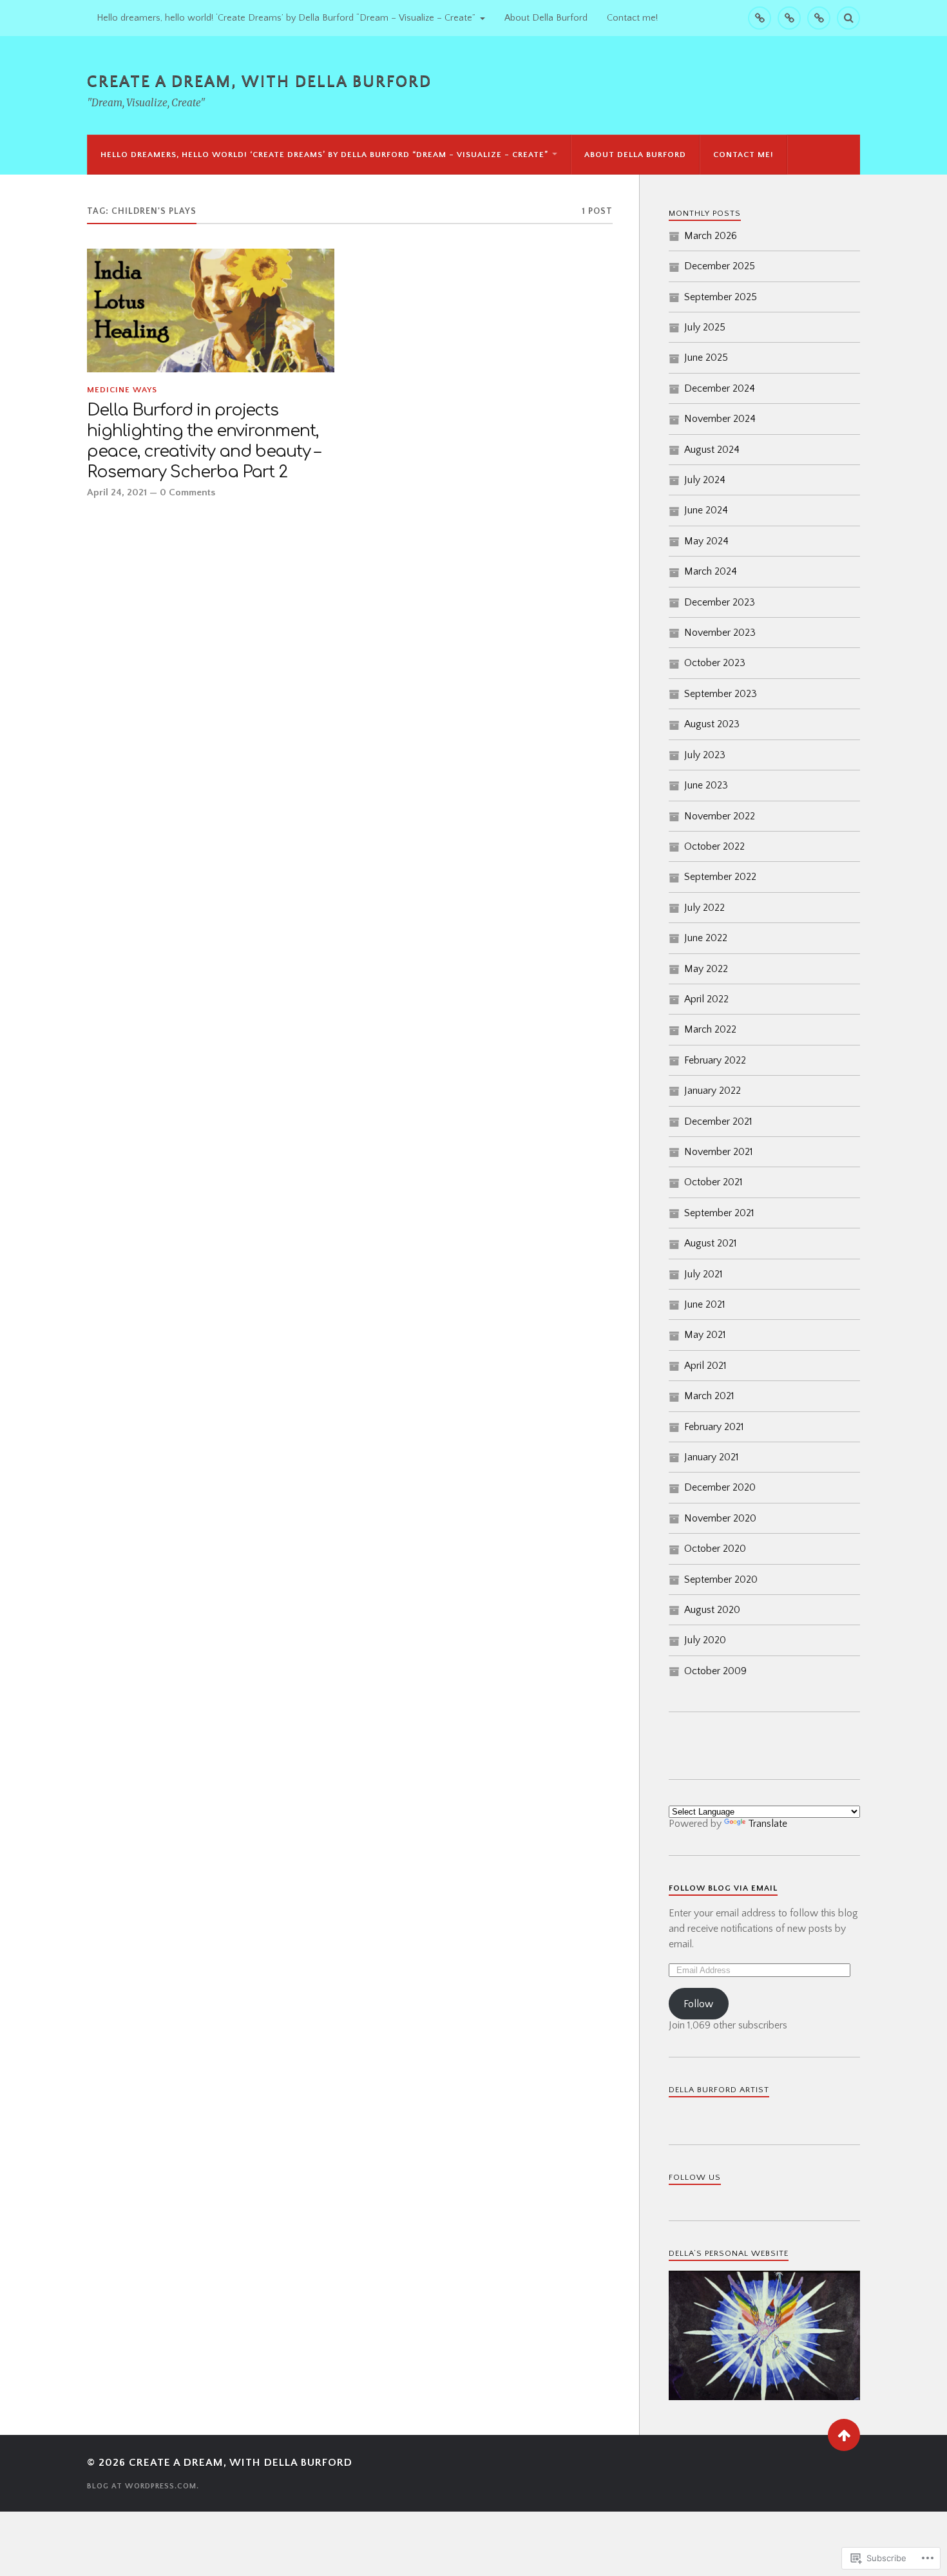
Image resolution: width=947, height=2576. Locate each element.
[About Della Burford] (789, 18)
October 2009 (715, 1671)
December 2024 (720, 388)
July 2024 (705, 480)
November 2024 (720, 419)
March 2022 (710, 1029)
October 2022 (714, 846)
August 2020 (712, 1610)
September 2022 (720, 877)
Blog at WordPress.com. (143, 2486)
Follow (698, 2004)
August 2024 (712, 450)
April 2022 (706, 999)
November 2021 (719, 1152)
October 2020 (715, 1549)
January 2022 (713, 1091)
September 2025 (721, 297)
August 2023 (712, 724)
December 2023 (720, 602)
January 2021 (712, 1457)
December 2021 (718, 1121)
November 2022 (720, 816)
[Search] (848, 18)
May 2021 (705, 1335)
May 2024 (706, 541)
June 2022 (706, 938)
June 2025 (706, 358)
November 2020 (720, 1518)
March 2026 (711, 236)
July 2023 (705, 755)
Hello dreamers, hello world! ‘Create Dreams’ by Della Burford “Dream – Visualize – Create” (286, 18)
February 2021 (714, 1427)
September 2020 (721, 1579)
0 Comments (187, 492)
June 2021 (705, 1304)
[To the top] (844, 2435)
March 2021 (709, 1396)
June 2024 (706, 510)
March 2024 (711, 571)
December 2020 (720, 1487)
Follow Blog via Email (723, 1888)
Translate (768, 1824)
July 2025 (705, 327)
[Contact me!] (819, 18)
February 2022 (715, 1060)
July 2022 (704, 908)
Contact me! (632, 18)
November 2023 (720, 633)
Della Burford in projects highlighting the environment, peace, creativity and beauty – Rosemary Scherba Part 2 (204, 441)
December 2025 (720, 266)
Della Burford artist (719, 2090)
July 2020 (705, 1640)
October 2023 (715, 663)
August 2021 (711, 1243)
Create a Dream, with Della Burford (259, 81)
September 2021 (719, 1213)
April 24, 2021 (117, 492)
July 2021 (703, 1274)
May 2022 (706, 969)
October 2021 (713, 1182)
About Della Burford (546, 18)
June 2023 (706, 785)
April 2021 (705, 1366)
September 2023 (721, 694)
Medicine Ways (122, 390)
